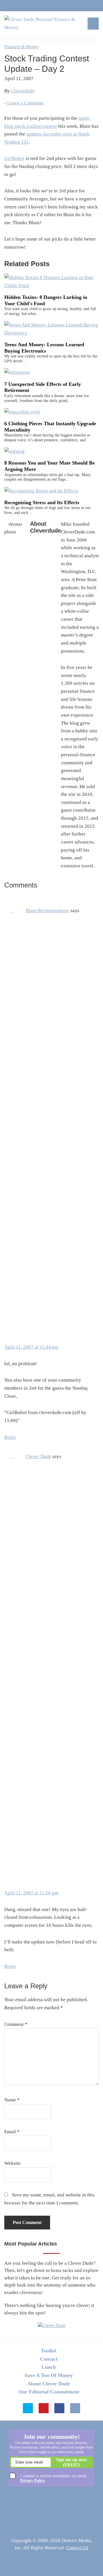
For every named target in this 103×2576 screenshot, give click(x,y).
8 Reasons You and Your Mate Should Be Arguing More (49, 466)
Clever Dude (38, 1456)
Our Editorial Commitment (49, 2392)
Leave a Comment (25, 103)
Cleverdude (23, 91)
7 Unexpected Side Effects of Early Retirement (43, 387)
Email (12, 2132)
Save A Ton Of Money (49, 2375)
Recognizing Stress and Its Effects (42, 502)
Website (12, 2163)
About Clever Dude (49, 2384)
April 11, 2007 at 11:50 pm (31, 1893)
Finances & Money (22, 47)
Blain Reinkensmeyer (47, 911)
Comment (16, 2024)
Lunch (49, 2367)
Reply (10, 1437)
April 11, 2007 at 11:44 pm (31, 1347)
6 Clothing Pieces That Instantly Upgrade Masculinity (50, 427)
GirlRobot (14, 158)
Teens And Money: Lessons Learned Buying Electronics (44, 348)
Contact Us (77, 2548)
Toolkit (49, 2351)
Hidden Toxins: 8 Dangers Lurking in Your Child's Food (46, 300)
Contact (49, 2359)
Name (12, 2100)
